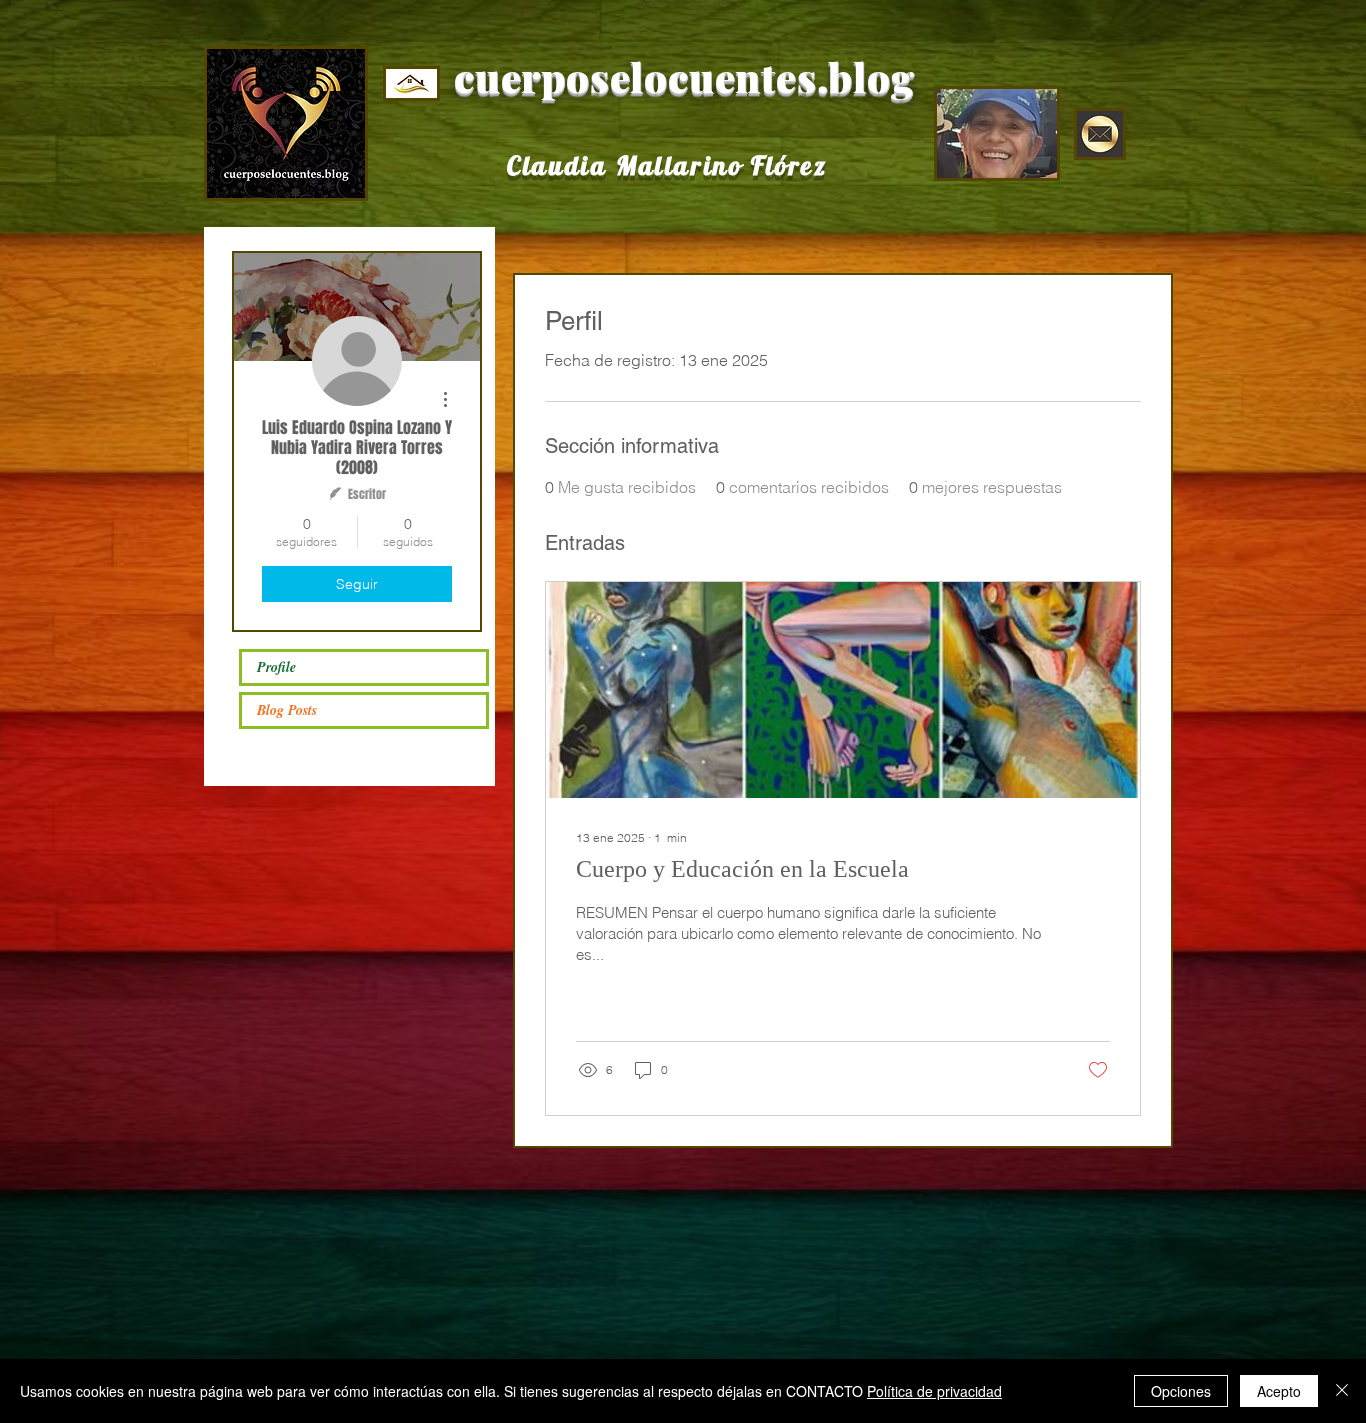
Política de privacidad (934, 1391)
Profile (276, 667)
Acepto (1279, 1391)
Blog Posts (287, 710)
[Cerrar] (1342, 1391)
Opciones (1181, 1391)
